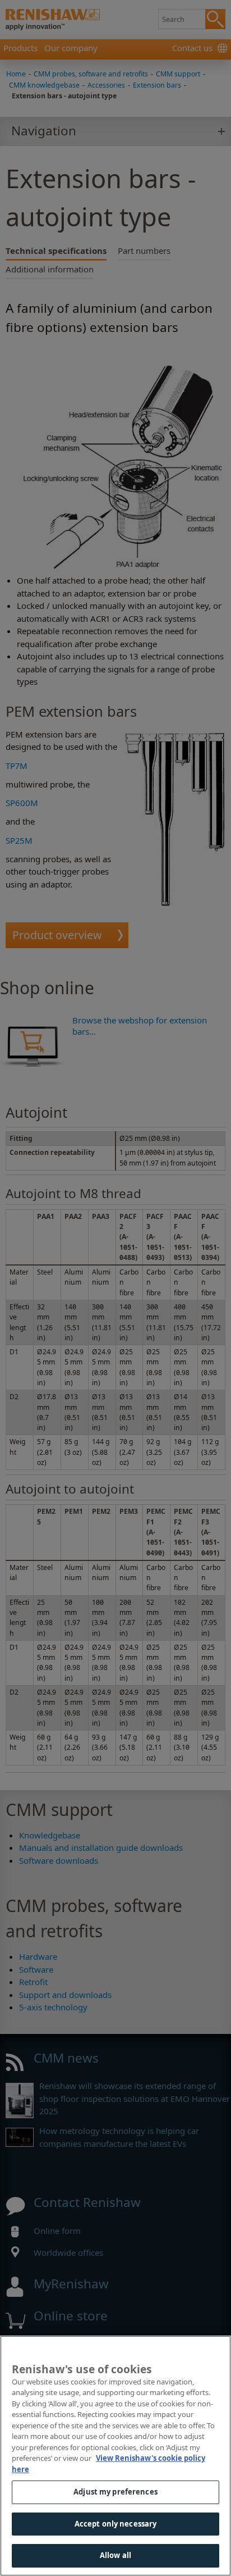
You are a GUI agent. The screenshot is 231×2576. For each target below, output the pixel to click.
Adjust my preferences (115, 2492)
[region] (115, 2456)
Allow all (115, 2555)
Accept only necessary (116, 2524)
